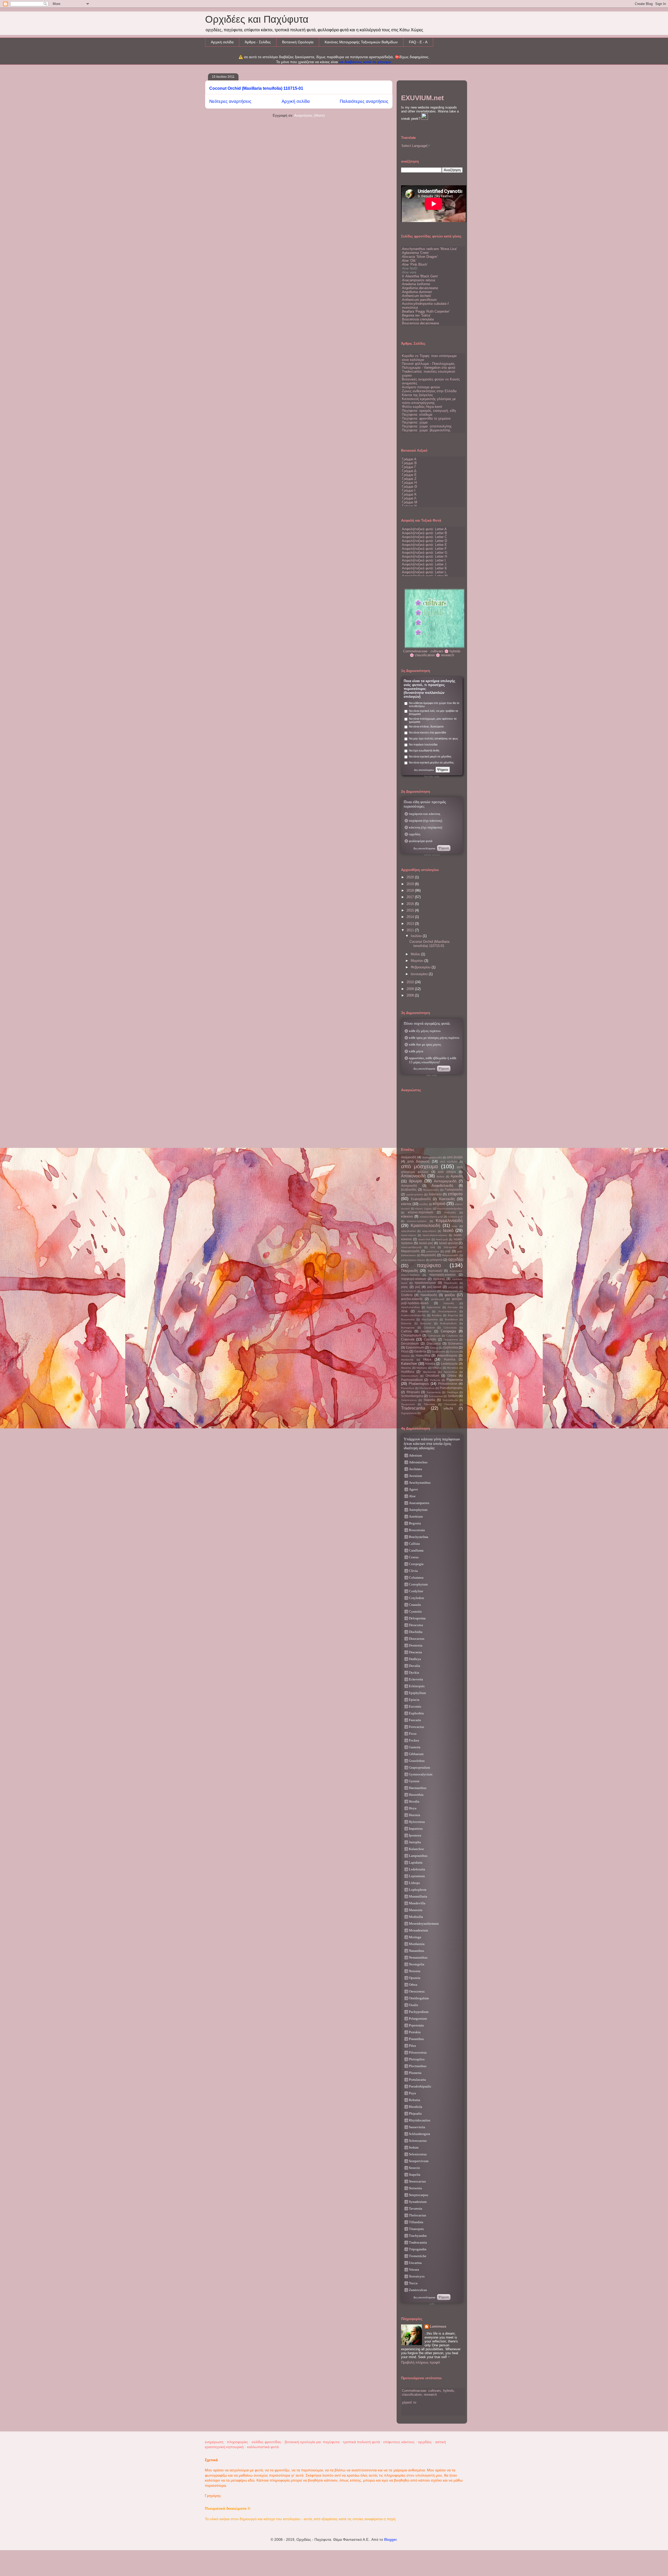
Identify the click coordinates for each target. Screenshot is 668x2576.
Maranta (406, 1368)
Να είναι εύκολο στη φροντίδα (427, 732)
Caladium (429, 1328)
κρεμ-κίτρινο (429, 1231)
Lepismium (417, 1876)
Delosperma (451, 1340)
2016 (411, 904)
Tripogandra (418, 2249)
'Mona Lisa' (429, 249)
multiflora (408, 1372)
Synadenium (418, 2202)
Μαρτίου (417, 961)
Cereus (414, 1557)
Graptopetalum (419, 1767)
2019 (411, 884)
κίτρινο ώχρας (424, 1209)
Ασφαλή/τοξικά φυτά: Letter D (424, 541)
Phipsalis (415, 2113)
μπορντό (436, 1260)
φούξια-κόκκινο (412, 1299)
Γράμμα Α (409, 459)
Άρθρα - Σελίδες (258, 42)
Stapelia (429, 1400)
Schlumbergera (412, 1396)
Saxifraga (452, 1392)
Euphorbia (451, 1347)
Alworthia (423, 1311)
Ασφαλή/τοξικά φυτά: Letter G (425, 553)
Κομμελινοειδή (449, 1221)
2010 (411, 982)
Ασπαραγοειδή (445, 1181)
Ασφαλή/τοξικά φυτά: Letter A (424, 529)
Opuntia (415, 1978)
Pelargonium (418, 2019)
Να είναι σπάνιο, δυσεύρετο (426, 726)
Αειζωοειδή (409, 1157)
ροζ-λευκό (434, 1287)
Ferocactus (416, 1727)
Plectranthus (427, 1388)
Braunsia (426, 1323)
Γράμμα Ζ (409, 479)
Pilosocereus (418, 2052)
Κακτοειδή (447, 1199)
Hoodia (414, 1801)
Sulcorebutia (450, 1400)
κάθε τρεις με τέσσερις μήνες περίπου (434, 1038)
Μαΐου (416, 954)
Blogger (390, 2539)
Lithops (414, 1883)
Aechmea (415, 1469)
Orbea (452, 1376)
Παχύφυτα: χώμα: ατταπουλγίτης (427, 426)
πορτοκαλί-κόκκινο (442, 1275)
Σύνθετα (407, 1295)
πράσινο (439, 1279)
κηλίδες (424, 1204)
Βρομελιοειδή (431, 1190)
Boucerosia (408, 1319)
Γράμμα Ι (409, 490)
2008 (411, 995)
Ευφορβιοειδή (421, 1199)
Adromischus (418, 1462)
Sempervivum (419, 2161)
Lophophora (418, 1890)
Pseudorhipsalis (451, 1388)
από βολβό (455, 1157)
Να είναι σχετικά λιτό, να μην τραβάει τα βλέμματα (433, 712)
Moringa (415, 1937)
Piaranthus (408, 1388)
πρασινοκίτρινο (425, 1283)
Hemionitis (407, 1360)
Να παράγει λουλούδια (423, 744)
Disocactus (417, 1639)
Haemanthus (418, 1788)
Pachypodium (419, 2012)
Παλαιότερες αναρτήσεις (364, 101)
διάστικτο (435, 1194)
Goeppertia (438, 1352)
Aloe (404, 1311)
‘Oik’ (409, 261)
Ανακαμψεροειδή (432, 1157)
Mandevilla (417, 1903)
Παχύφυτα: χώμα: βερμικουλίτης (426, 430)
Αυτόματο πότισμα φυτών (421, 387)
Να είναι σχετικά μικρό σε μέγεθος (430, 756)
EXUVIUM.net (422, 98)
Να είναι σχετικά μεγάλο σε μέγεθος (431, 762)
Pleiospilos (417, 2059)
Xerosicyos (417, 2276)
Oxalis (413, 2005)
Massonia (416, 1910)
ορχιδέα (455, 1259)
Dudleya (415, 1659)
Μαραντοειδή (410, 1251)
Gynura (454, 1352)
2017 (411, 897)
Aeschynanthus (410, 1307)
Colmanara (434, 1336)
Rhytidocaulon (420, 2120)
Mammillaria (418, 1896)
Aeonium (415, 1476)
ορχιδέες (415, 834)
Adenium (415, 1455)
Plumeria (415, 2073)
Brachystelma (430, 1319)
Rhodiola (416, 2107)
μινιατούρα (433, 1251)
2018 (411, 890)
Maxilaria (422, 1368)
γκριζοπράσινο (415, 1194)
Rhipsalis (413, 1392)
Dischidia (416, 1632)
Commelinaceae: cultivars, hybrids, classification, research (428, 2393)
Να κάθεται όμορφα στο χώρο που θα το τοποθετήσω (434, 705)
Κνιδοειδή (450, 1212)
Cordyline (416, 1591)
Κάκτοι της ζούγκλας (417, 395)
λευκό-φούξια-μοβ (411, 1247)
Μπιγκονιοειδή (450, 1255)
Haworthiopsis (447, 1355)
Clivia (413, 1571)
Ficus (405, 1351)
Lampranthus (418, 1856)
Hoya (427, 1359)
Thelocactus (417, 2215)
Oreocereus (417, 1991)
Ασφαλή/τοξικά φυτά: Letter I (424, 560)
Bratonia (406, 1323)
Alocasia (453, 1307)
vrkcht (448, 1408)
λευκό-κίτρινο (409, 1235)
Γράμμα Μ (410, 502)
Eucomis (415, 1706)
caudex (426, 1331)
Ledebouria (449, 1364)
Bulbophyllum (448, 1323)
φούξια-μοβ (438, 1299)
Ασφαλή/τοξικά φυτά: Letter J (424, 564)
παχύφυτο (429, 1265)
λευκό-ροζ (426, 1243)
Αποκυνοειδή (413, 1176)
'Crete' (415, 253)
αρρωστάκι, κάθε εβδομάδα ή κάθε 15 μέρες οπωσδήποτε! (433, 1060)
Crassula (408, 1339)
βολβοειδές (409, 1189)
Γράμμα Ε (409, 475)
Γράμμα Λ (409, 498)
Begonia (453, 1315)
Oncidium (432, 1376)
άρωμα (415, 1181)
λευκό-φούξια (448, 1243)
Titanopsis (450, 1404)
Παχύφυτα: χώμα (415, 422)
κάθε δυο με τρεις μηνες (425, 1044)
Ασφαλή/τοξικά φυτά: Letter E (424, 545)
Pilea (412, 2046)
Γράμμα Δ (409, 471)
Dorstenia (416, 1645)
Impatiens (416, 1829)
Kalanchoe (409, 1364)
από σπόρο (447, 1172)
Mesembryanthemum (424, 1924)
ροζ (418, 1287)
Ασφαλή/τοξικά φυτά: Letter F (424, 549)
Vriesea (414, 2270)
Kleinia (430, 1364)
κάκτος (406, 1204)
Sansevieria (434, 1392)
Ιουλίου (417, 936)
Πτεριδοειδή (451, 1283)
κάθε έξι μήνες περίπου (425, 1031)
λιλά (433, 1247)
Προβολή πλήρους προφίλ (421, 2362)
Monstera (453, 1368)
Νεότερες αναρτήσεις (230, 101)
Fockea (414, 1740)
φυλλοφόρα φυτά (421, 841)
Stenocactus (417, 2181)
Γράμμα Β (409, 463)
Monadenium (418, 1930)
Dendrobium (410, 1343)
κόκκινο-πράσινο (417, 1221)
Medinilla (416, 1917)
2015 (411, 910)
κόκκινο (407, 1216)
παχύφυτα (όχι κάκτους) (425, 821)
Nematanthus (418, 1957)
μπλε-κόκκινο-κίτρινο (413, 1260)
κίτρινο (439, 1204)
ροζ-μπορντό (409, 1291)
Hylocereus (417, 1822)
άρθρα (440, 1176)
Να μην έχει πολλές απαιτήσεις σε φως (433, 738)
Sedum (453, 1396)
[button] (406, 814)
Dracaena (434, 1343)
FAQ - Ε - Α (418, 42)
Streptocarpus (419, 2195)
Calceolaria (450, 1328)
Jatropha (415, 1842)
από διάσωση (418, 1161)
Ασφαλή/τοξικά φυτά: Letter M (425, 576)
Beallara (437, 1315)
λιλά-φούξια (450, 1247)
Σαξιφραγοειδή (450, 1291)
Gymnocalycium (421, 1774)
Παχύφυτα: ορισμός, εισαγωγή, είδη (429, 411)
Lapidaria (416, 1862)
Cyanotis (430, 1339)
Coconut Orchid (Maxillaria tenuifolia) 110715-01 (256, 88)
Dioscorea (416, 1625)
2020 (411, 877)
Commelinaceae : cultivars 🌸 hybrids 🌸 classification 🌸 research (432, 653)
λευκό (448, 1230)
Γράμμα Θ (409, 487)
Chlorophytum (411, 1335)
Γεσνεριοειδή (454, 1189)
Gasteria (420, 1351)
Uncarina (415, 2263)
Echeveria (455, 1343)
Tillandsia (429, 1404)
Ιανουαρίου (420, 974)
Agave (413, 1489)
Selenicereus (409, 1400)
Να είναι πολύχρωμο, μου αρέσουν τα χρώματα (433, 720)
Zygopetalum (409, 1413)
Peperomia (455, 1380)
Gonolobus (417, 1761)
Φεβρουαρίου (421, 967)
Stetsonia (415, 2188)
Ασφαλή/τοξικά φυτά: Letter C (424, 537)
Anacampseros (447, 1311)
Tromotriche (418, 2256)
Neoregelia (417, 1964)
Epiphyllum (417, 1693)
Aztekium (416, 1516)
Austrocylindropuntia (413, 1315)
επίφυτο (455, 1194)
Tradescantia (413, 1408)
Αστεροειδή (409, 1186)
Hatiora (405, 1356)
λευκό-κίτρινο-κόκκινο (435, 1235)
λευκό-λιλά (424, 1239)
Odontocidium (409, 1376)
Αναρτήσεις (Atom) (309, 115)
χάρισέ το (409, 2402)
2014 (411, 917)
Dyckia (414, 1672)
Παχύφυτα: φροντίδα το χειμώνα (426, 418)
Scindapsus (436, 1396)
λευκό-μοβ (442, 1239)
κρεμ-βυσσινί (408, 1231)
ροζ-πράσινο (429, 1291)
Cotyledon (452, 1336)
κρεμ (455, 1226)
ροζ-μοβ (453, 1287)
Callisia (406, 1331)
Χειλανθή (449, 1303)
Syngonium (408, 1404)
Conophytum (418, 1584)
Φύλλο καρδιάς (422, 407)
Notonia (415, 1971)
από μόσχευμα (419, 1166)
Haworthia (423, 1355)
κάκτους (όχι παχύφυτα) (425, 827)
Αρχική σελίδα (222, 42)
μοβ (448, 1251)
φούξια (450, 1295)
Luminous (438, 2326)
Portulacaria (417, 2080)
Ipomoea (415, 1835)
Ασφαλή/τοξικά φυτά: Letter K (424, 568)
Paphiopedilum (412, 1380)
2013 (411, 924)
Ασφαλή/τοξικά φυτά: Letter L (424, 572)
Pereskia (415, 2032)
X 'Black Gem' (420, 276)
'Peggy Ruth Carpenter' (426, 311)
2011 (411, 930)
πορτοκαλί (435, 1271)
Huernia (450, 1359)
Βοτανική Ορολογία (298, 42)
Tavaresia (416, 2208)
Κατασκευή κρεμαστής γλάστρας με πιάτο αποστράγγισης (429, 401)
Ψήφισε (443, 770)
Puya (412, 2093)
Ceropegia (448, 1331)
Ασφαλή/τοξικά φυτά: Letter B (424, 533)
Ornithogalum (419, 1998)
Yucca (413, 2283)
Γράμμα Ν (409, 506)
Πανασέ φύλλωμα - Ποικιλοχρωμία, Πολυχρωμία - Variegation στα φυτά (429, 366)
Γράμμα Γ (409, 467)
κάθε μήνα (416, 1051)
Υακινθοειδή (429, 1295)
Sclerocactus (418, 2141)
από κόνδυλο (449, 1162)
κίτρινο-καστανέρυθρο (450, 1209)
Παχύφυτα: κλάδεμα (417, 415)
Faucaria (415, 1720)
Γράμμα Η (409, 483)
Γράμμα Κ (409, 494)
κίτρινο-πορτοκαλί (421, 1212)
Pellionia (435, 1380)
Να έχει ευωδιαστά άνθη (424, 750)
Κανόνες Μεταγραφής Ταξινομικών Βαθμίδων (361, 42)
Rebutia (414, 2100)
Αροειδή (457, 1176)
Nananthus (451, 1372)
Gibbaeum (416, 1754)
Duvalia (414, 1666)
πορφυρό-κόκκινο (414, 1279)
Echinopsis (417, 1686)
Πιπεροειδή (409, 1271)
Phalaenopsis (419, 1384)
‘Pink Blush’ (415, 264)
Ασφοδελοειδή (442, 1186)
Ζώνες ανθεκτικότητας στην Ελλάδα (429, 391)
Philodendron (448, 1384)
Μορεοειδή (428, 1255)
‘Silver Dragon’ (420, 257)
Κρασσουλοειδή (425, 1226)
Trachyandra (418, 2236)
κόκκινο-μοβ (455, 1217)
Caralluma (416, 1550)
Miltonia (437, 1368)
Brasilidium (451, 1319)
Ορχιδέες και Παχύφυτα (257, 19)
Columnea (416, 1578)
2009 (411, 989)
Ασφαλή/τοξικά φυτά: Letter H (424, 556)
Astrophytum (418, 1510)
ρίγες (405, 1287)
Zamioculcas (418, 2290)
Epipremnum (415, 1347)
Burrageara (408, 1328)
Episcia (434, 1348)
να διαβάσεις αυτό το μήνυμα (365, 62)
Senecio (414, 2168)
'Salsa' (416, 315)
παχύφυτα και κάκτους (425, 814)
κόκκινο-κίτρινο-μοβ (431, 1217)
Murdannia (429, 1372)
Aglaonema (434, 1307)
